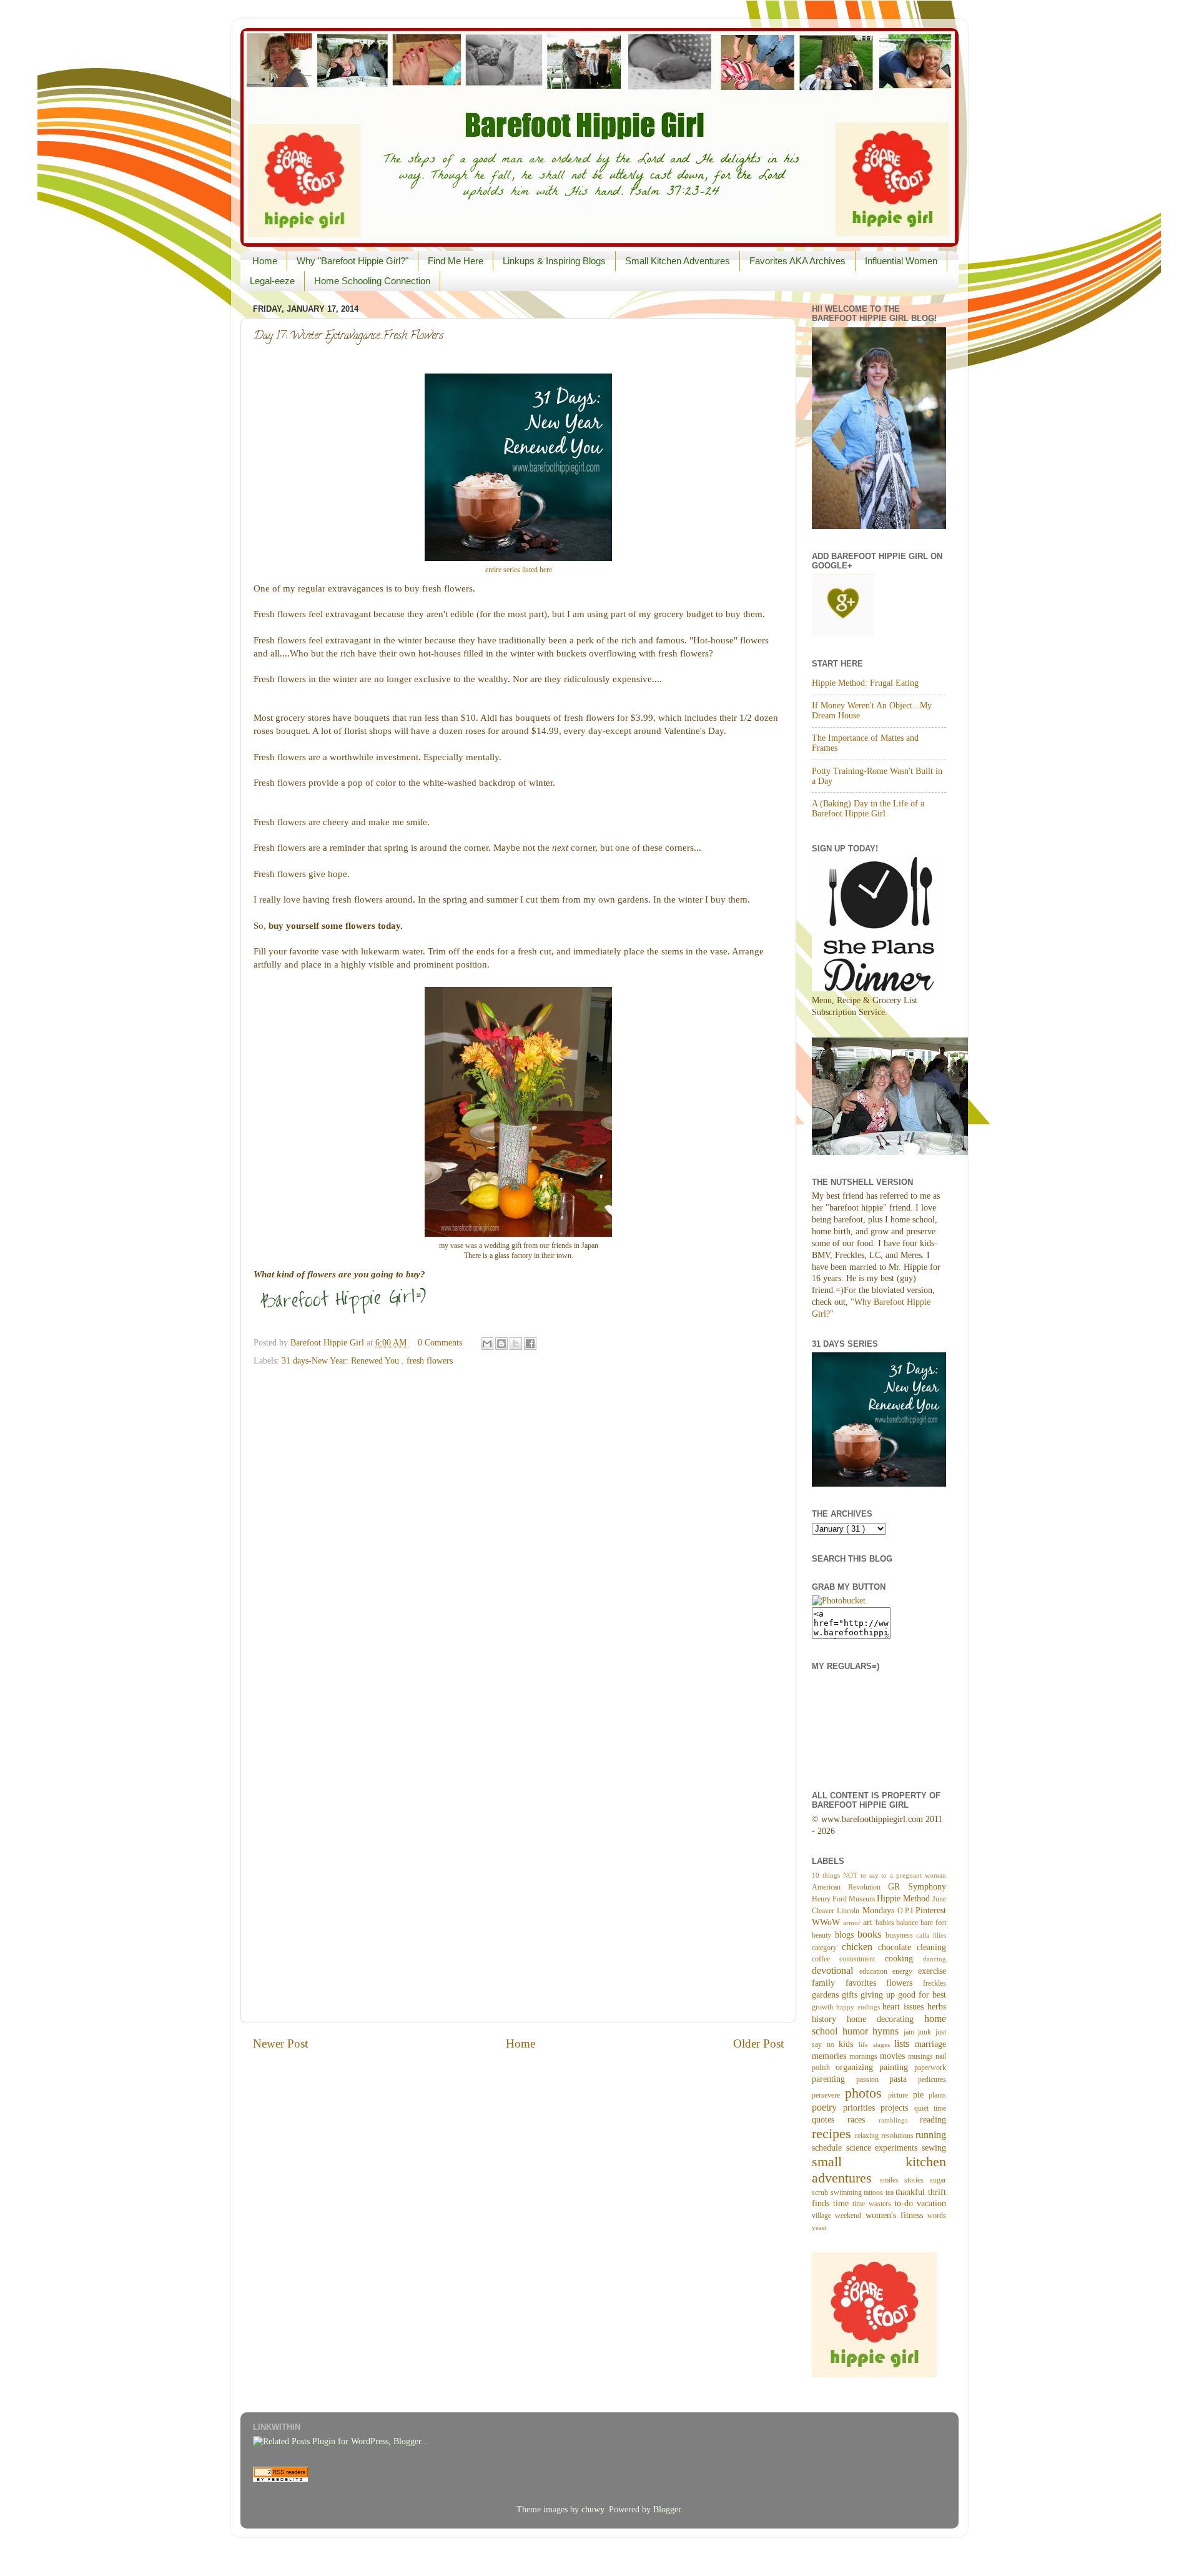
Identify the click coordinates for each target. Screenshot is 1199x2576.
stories (917, 2180)
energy (905, 1971)
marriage (930, 2044)
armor (853, 1923)
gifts (851, 1995)
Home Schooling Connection (372, 281)
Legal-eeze (272, 281)
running (931, 2135)
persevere (828, 2095)
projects (897, 2108)
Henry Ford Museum (844, 1899)
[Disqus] (518, 1530)
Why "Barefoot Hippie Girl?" (353, 261)
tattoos (875, 2192)
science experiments (884, 2148)
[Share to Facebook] (530, 1344)
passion (873, 2079)
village (823, 2216)
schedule (829, 2148)
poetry (827, 2108)
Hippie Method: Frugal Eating (865, 683)
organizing (857, 2067)
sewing (934, 2148)
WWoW (827, 1922)
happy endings (860, 2007)
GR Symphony (917, 1887)
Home (265, 261)
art (869, 1922)
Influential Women (901, 261)
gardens (827, 1995)
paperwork (930, 2068)
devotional (836, 1971)
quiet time (930, 2108)
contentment (862, 1959)
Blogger (667, 2509)
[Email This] (487, 1344)
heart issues (905, 2007)
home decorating (886, 2019)
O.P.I (906, 1911)
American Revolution (850, 1887)
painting (897, 2067)
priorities (862, 2108)
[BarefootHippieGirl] (839, 1601)
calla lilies (931, 1935)
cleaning (931, 1947)
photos (867, 2093)
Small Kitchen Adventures (678, 261)
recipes (833, 2134)
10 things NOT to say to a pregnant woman (879, 1875)
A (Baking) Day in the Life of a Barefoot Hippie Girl (868, 809)
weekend (850, 2216)
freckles (935, 1983)
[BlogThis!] (501, 1344)
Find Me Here (456, 261)
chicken (860, 1947)
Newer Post (280, 2043)
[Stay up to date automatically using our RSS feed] (280, 2479)
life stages (876, 2044)
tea (891, 2192)
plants (937, 2095)
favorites (866, 1983)
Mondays (880, 1910)
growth (824, 2007)
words (937, 2216)
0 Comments (440, 1343)
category (827, 1948)
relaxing (868, 2136)
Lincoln (849, 1911)
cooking (904, 1959)
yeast (819, 2227)
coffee (826, 1959)
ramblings (899, 2120)
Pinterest (931, 1910)
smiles (892, 2180)
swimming (847, 2192)
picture (900, 2095)
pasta (904, 2079)
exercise (932, 1971)
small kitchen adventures (879, 2170)
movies (894, 2056)
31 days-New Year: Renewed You (342, 1361)
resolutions (898, 2136)
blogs (846, 1935)
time (843, 2203)
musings (922, 2056)
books (871, 1934)
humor (858, 2031)
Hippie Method (905, 1899)
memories (831, 2056)
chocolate (897, 1947)
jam (911, 2032)
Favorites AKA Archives (797, 261)
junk (927, 2032)
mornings (865, 2056)
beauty (823, 1935)
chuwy (593, 2509)
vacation (931, 2203)
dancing (935, 1959)
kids (849, 2044)
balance (908, 1923)
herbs (937, 2007)
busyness (901, 1935)
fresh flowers (430, 1361)
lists (905, 2044)
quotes (830, 2120)
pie (921, 2095)
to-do (905, 2203)
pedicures (932, 2079)
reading (933, 2120)
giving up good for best (903, 1995)
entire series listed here (519, 570)
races (863, 2120)
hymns (888, 2031)
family (829, 1983)
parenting (834, 2079)
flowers (905, 1983)
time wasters (873, 2204)
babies (886, 1923)
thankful (912, 2192)
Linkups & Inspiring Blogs (554, 261)
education (876, 1971)
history (829, 2019)
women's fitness (897, 2215)
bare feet (933, 1923)
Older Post (758, 2043)
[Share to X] (516, 1344)
